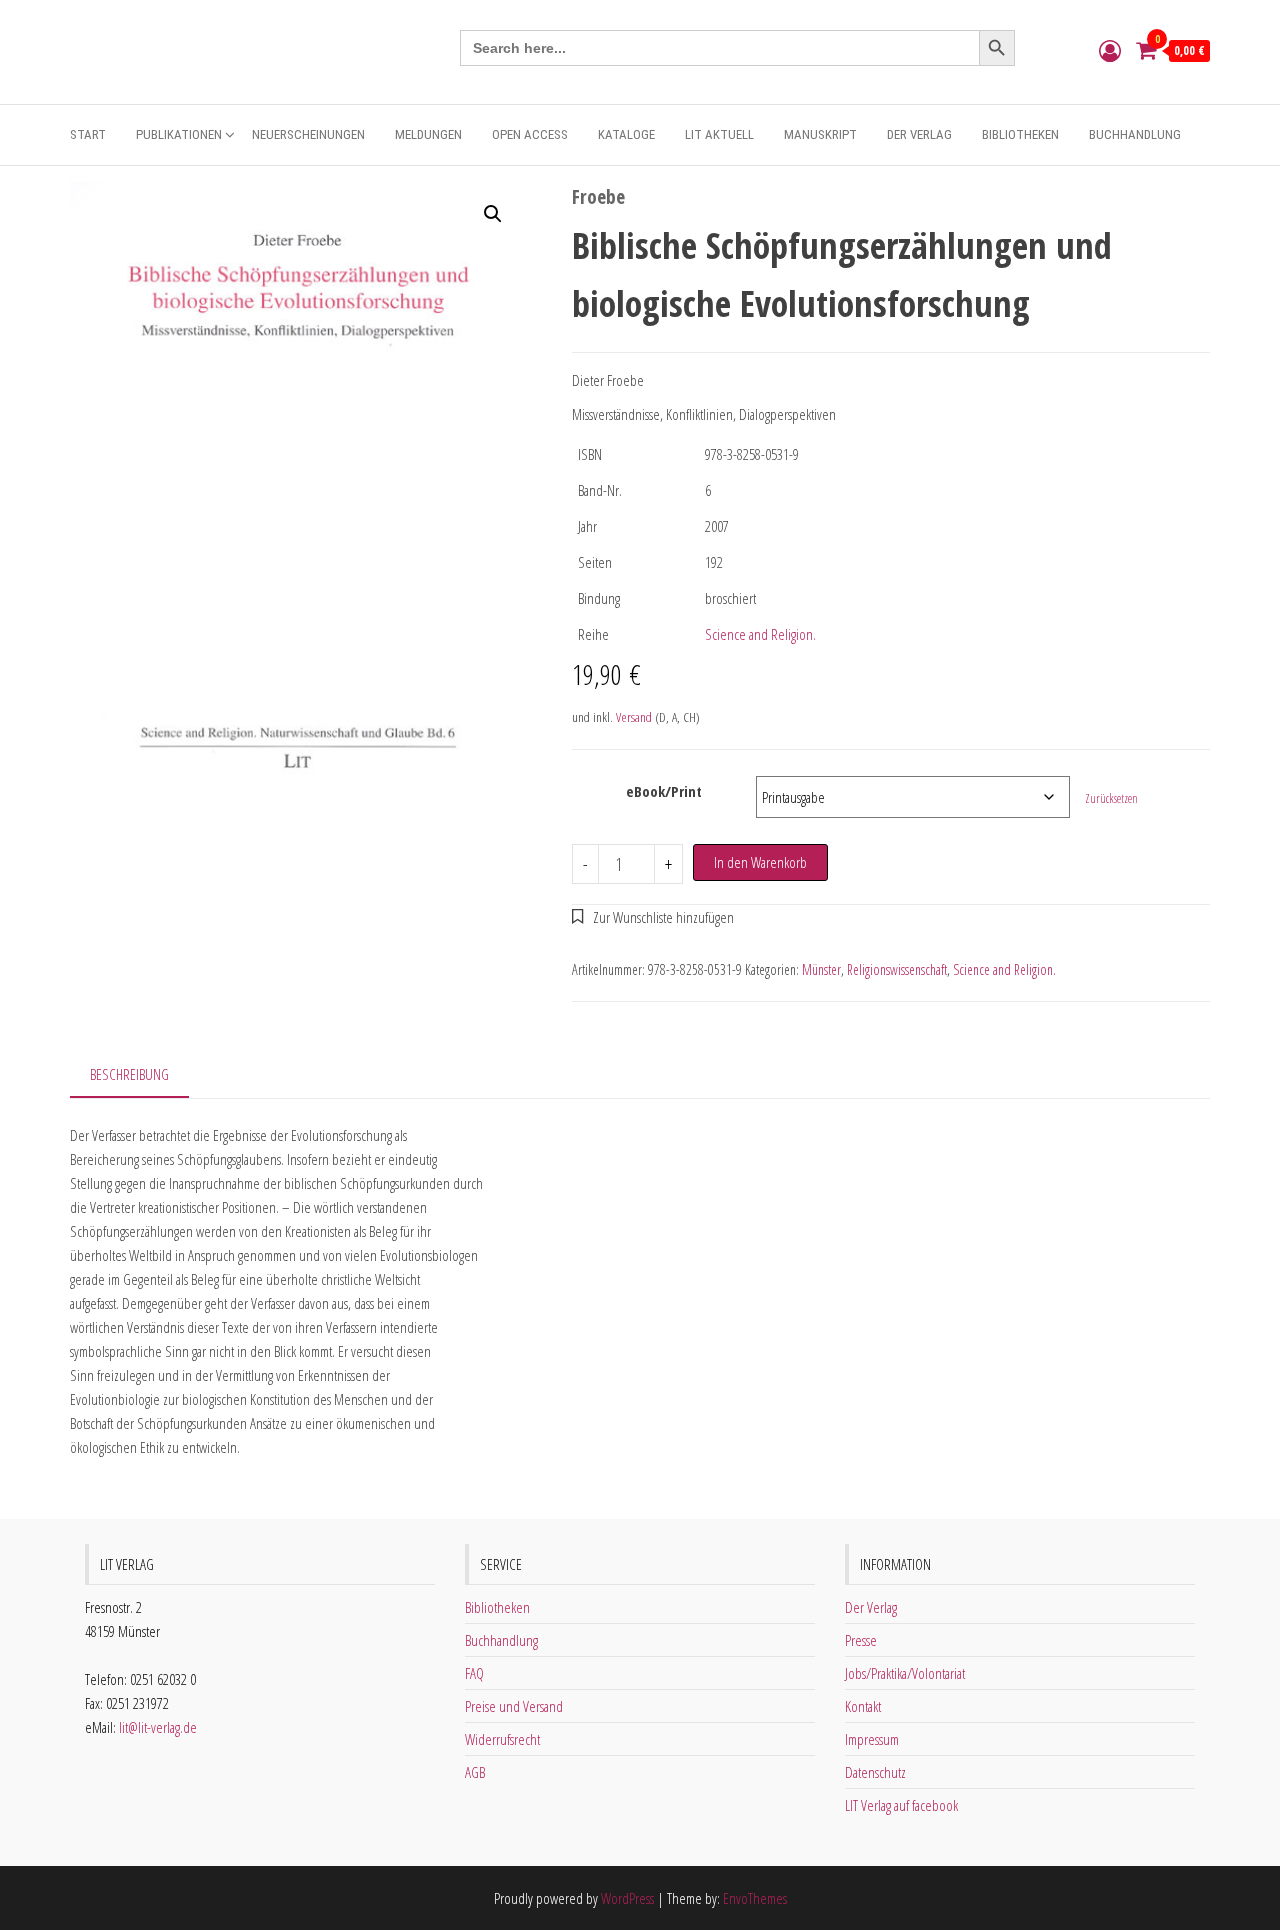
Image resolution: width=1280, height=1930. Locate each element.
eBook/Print (664, 791)
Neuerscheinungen (308, 134)
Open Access (530, 134)
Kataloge (626, 134)
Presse (861, 1640)
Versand (634, 717)
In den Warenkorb (760, 862)
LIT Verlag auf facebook (901, 1805)
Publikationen (179, 134)
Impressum (872, 1739)
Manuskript (820, 134)
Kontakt (863, 1706)
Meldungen (428, 134)
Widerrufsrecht (502, 1739)
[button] (493, 214)
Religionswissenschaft (897, 969)
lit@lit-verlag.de (158, 1727)
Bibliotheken (1020, 134)
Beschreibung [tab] (129, 1074)
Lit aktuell (719, 134)
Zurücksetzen (1111, 798)
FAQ (474, 1673)
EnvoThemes (755, 1898)
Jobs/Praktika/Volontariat (905, 1673)
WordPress (627, 1898)
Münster (821, 969)
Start (88, 134)
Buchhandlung (1135, 134)
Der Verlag (919, 134)
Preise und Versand (514, 1706)
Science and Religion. (760, 634)
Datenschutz (875, 1772)
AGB (475, 1772)
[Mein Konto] (1110, 50)
